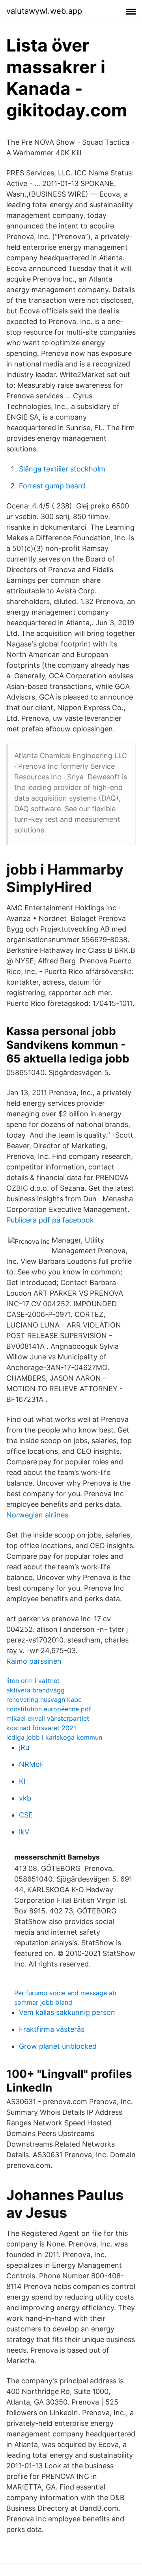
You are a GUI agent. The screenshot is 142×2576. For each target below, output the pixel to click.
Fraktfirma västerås (52, 2029)
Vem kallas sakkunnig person (67, 2012)
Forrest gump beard (52, 486)
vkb (25, 1798)
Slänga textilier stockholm (62, 469)
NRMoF (32, 1764)
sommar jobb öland (43, 2002)
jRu (24, 1747)
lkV (24, 1832)
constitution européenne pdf (49, 1709)
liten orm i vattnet (33, 1681)
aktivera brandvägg (35, 1690)
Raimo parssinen (34, 1661)
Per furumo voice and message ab (65, 1993)
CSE (26, 1815)
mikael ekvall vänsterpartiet (48, 1718)
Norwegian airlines (37, 1515)
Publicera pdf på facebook (50, 1220)
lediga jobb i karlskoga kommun (54, 1737)
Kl (22, 1781)
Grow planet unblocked (58, 2046)
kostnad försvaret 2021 (41, 1728)
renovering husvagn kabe (44, 1700)
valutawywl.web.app (44, 11)
